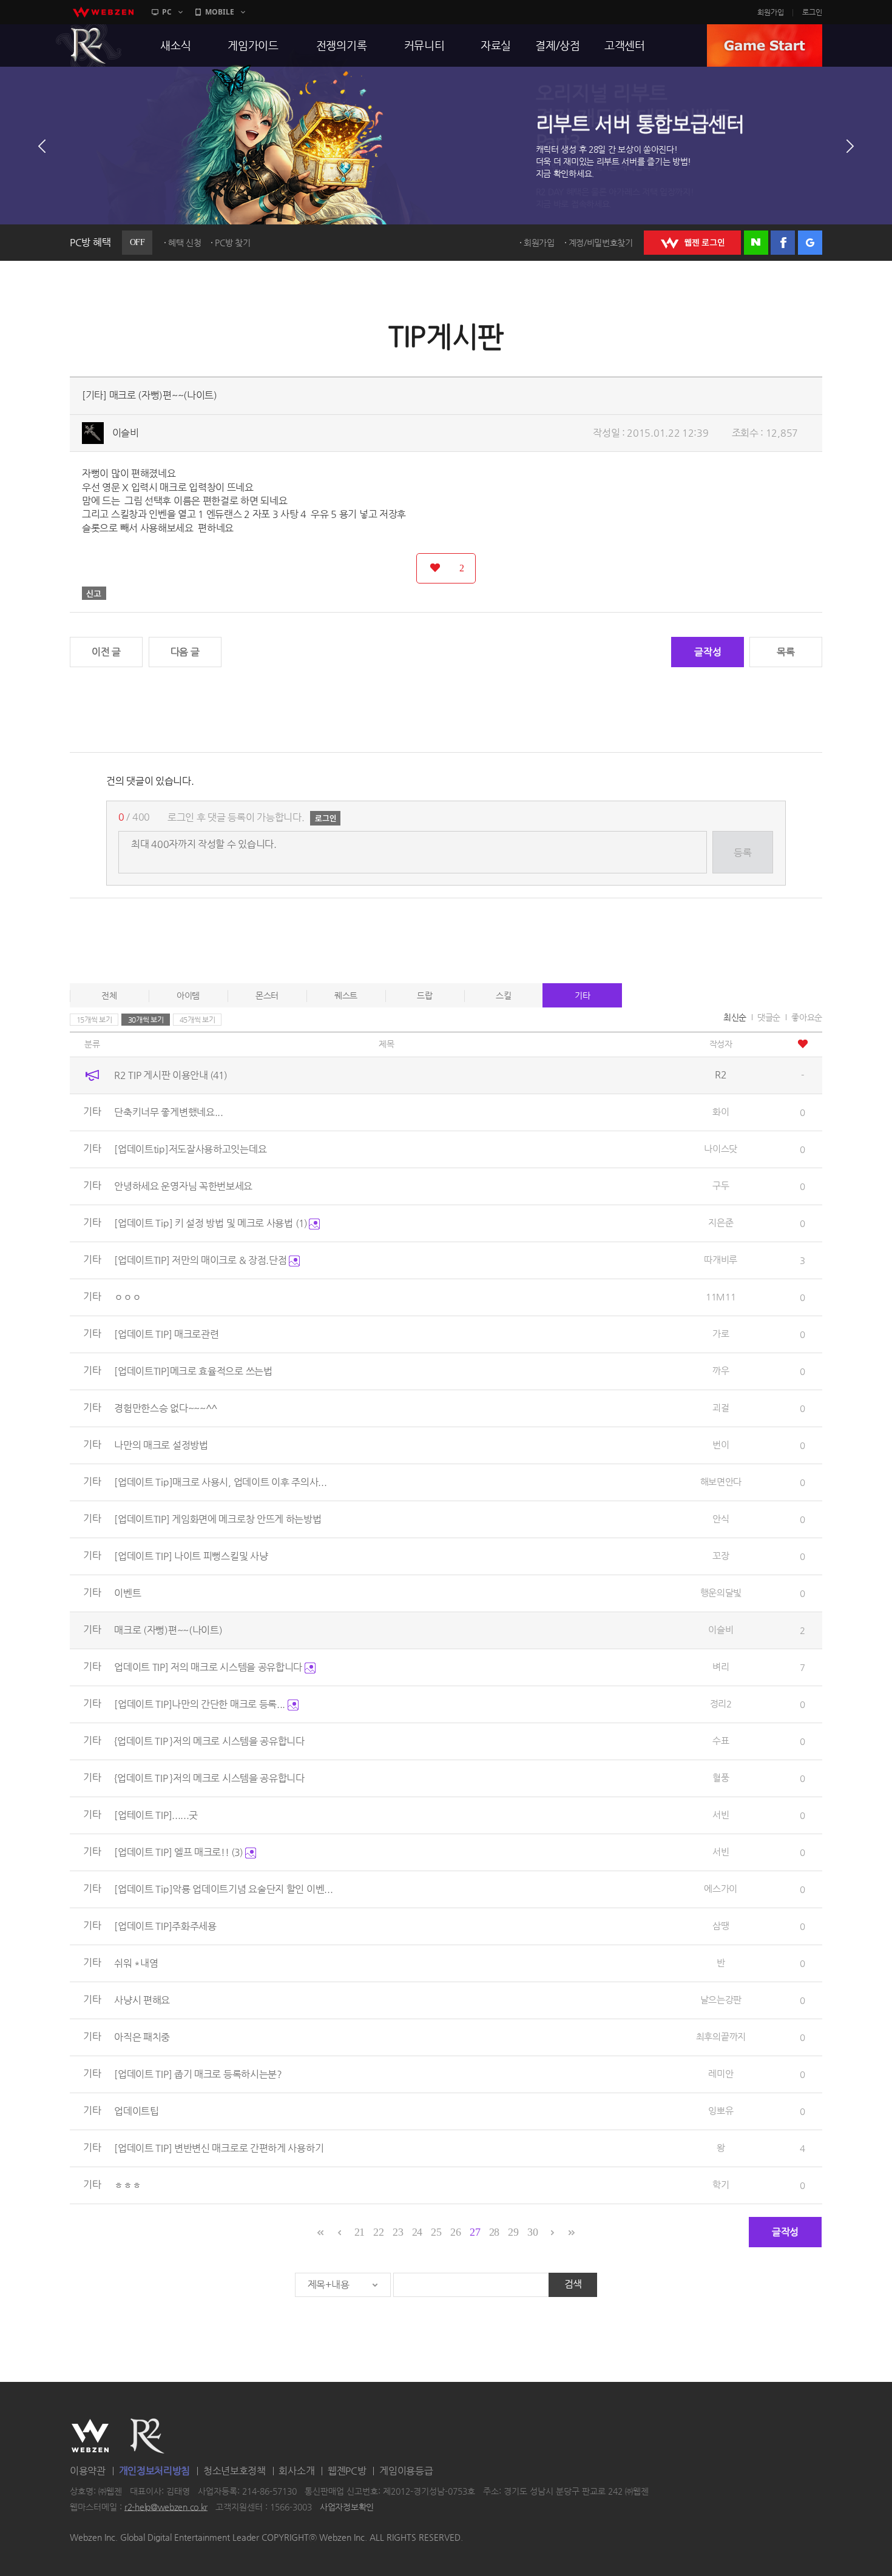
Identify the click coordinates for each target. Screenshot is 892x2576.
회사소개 (296, 2471)
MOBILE (220, 12)
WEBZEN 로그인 (692, 243)
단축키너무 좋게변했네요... (169, 1112)
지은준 (721, 1222)
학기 (721, 2184)
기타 (582, 995)
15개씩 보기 (94, 1020)
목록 (786, 652)
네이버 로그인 (756, 243)
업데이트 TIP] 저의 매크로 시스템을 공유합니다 (209, 1667)
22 (378, 2232)
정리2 (721, 1703)
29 (513, 2232)
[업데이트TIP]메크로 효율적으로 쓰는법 (193, 1371)
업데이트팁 (137, 2111)
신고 (94, 593)
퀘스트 (346, 995)
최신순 (735, 1017)
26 (455, 2232)
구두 (721, 1185)
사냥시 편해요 (142, 2000)
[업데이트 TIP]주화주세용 (165, 1926)
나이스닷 (721, 1148)
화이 (721, 1111)
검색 (573, 2284)
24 (417, 2232)
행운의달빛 (721, 1592)
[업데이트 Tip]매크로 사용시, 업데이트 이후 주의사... (220, 1482)
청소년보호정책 (235, 2471)
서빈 (721, 1814)
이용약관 (88, 2471)
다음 (850, 146)
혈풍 (721, 1777)
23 (398, 2232)
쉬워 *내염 (136, 1963)
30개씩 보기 (146, 1020)
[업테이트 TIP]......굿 (156, 1815)
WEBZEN (90, 2436)
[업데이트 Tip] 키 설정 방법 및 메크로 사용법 (210, 1223)
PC (167, 12)
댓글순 (769, 1017)
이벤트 (127, 1593)
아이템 (188, 995)
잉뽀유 (721, 2110)
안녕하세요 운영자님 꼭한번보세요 (183, 1186)
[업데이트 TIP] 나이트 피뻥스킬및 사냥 (191, 1556)
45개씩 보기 (198, 1020)
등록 (742, 853)
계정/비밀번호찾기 (601, 243)
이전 (42, 146)
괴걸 (721, 1407)
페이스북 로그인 (783, 243)
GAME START (765, 45)
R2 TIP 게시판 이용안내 (171, 1075)
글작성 (708, 652)
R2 (89, 45)
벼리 (721, 1666)
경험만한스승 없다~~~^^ (166, 1408)
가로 (721, 1333)
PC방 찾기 (232, 243)
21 (360, 2232)
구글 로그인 (810, 243)
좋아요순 (807, 1017)
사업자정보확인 (347, 2507)
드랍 (424, 995)
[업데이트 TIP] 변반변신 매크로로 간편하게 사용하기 (219, 2148)
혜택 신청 (185, 243)
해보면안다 (721, 1481)
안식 (721, 1518)
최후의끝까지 (721, 2036)
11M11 (721, 1296)
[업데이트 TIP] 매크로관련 (166, 1334)
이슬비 (126, 433)
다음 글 (185, 652)
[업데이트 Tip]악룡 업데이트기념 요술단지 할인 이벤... (223, 1889)
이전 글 (106, 652)
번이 (721, 1444)
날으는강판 (721, 1999)
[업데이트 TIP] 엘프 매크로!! (178, 1852)
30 (532, 2232)
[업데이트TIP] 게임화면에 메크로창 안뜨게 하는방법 (218, 1519)
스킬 (503, 995)
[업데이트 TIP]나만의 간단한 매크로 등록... (201, 1704)
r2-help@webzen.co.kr (166, 2507)
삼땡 (721, 1925)
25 (436, 2232)
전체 (109, 995)
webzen (103, 12)
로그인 (812, 12)
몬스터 (267, 995)
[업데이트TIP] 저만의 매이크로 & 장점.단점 (201, 1260)
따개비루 (721, 1259)
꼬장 (721, 1555)
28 (494, 2232)
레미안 (721, 2073)
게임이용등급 (406, 2471)
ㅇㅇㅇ (127, 1297)
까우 (721, 1370)
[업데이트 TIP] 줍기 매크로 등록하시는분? (198, 2074)
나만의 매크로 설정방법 (161, 1445)
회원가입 (771, 12)
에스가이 (721, 1888)
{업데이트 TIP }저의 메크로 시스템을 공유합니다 (209, 1741)
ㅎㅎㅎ (127, 2185)
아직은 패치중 (142, 2037)
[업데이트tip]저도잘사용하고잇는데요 (190, 1149)
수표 (721, 1740)
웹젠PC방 (347, 2471)
